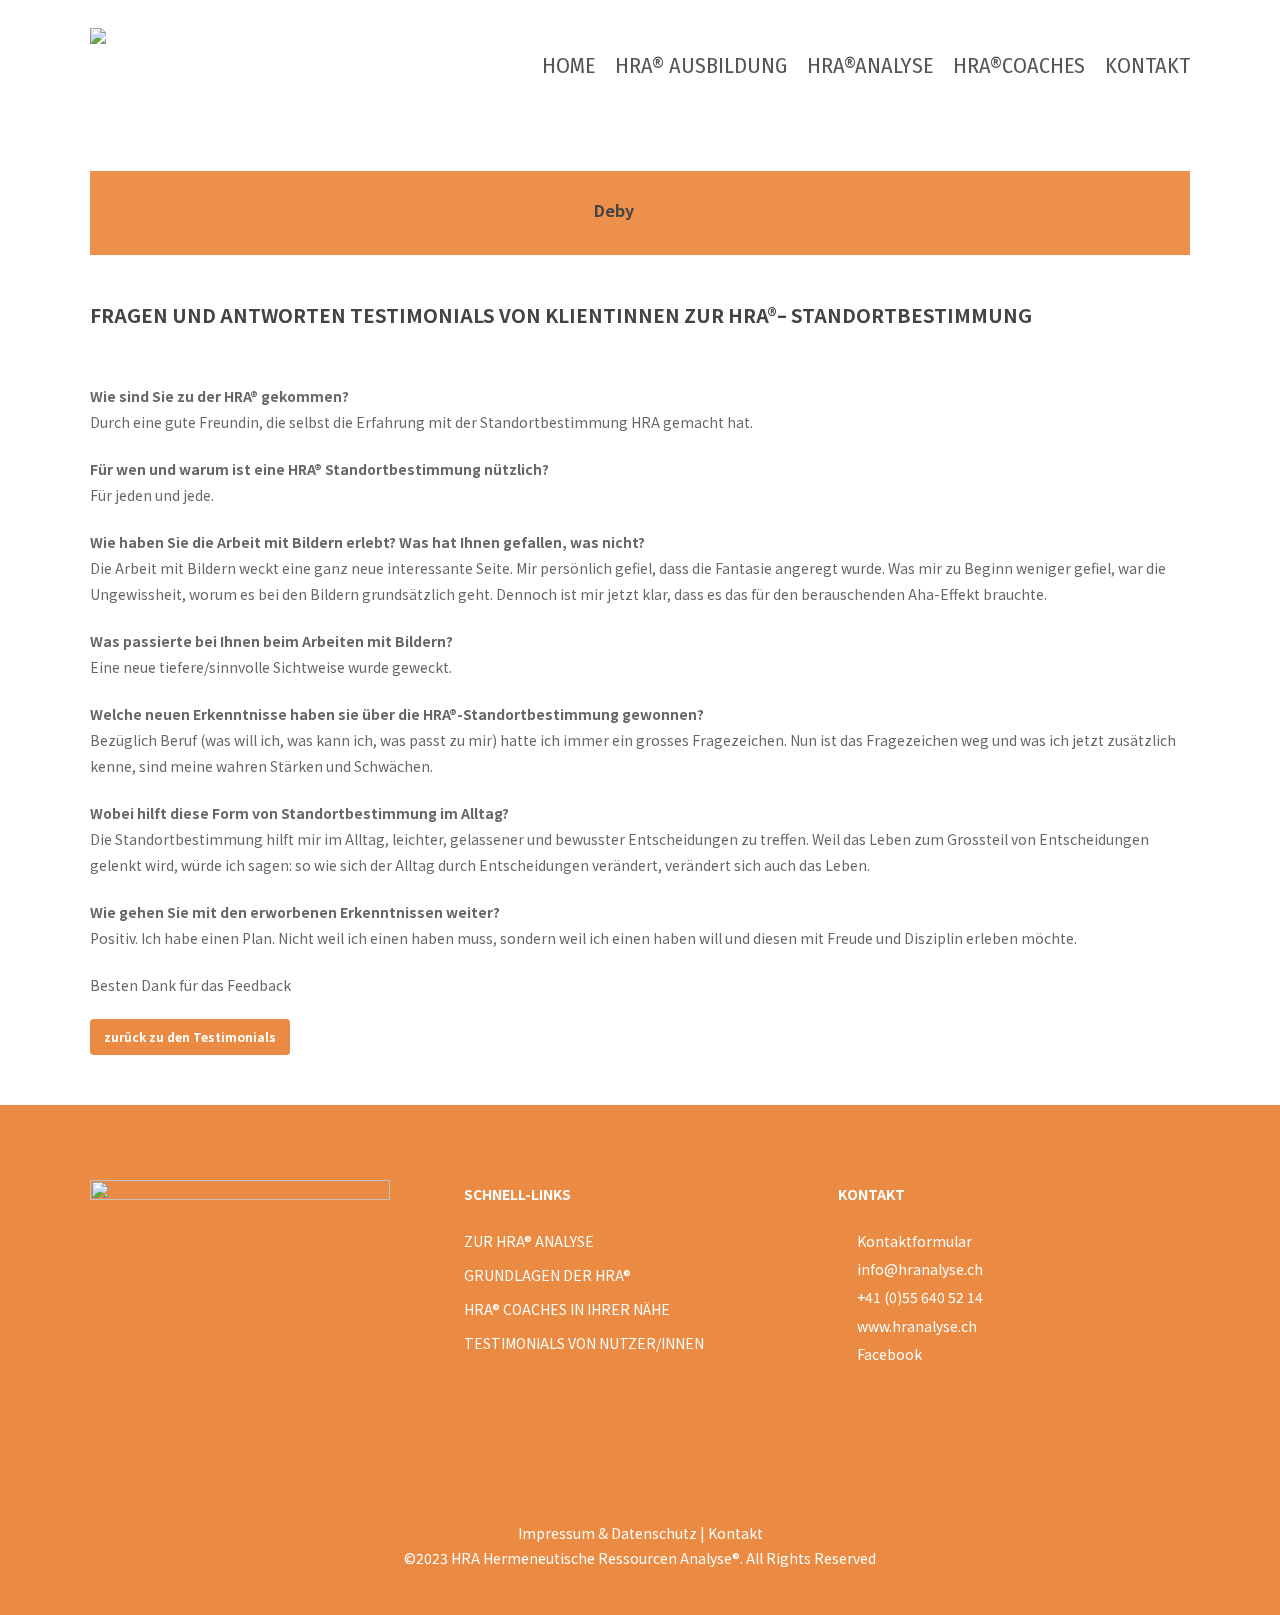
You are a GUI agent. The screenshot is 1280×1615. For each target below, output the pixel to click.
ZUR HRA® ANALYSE (529, 1241)
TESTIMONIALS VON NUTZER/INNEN (584, 1343)
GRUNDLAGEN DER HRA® (547, 1275)
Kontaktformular (913, 1241)
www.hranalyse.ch (917, 1326)
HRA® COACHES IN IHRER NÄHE (567, 1309)
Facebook (889, 1354)
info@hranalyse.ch (920, 1269)
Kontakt (735, 1533)
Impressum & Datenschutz (607, 1533)
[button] (190, 1037)
